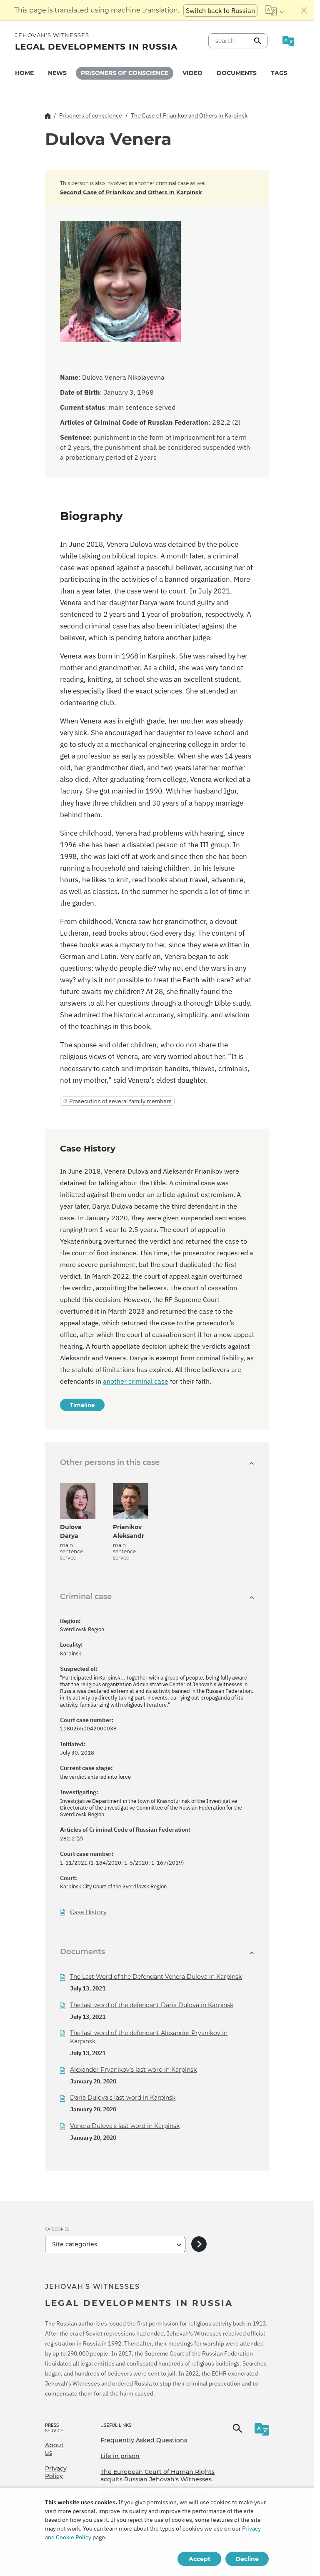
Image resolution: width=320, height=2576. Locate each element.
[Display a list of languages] (274, 10)
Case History (88, 1912)
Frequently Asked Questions (144, 2440)
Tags (279, 73)
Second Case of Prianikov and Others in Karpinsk (131, 192)
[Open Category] (199, 2244)
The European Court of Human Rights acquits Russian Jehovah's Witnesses (157, 2476)
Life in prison (120, 2456)
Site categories (75, 2244)
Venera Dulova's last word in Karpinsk (125, 2126)
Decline (247, 2559)
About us (54, 2449)
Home (24, 73)
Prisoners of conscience (125, 73)
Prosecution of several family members (120, 1101)
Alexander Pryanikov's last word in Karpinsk (133, 2070)
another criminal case (136, 1381)
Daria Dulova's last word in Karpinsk (123, 2098)
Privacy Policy (56, 2472)
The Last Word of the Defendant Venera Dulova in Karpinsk (156, 1977)
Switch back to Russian (220, 10)
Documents (237, 73)
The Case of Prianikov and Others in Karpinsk (189, 115)
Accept (200, 2559)
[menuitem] (24, 73)
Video (192, 73)
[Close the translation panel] (304, 10)
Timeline (82, 1405)
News (57, 73)
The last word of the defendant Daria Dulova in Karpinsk (152, 2005)
